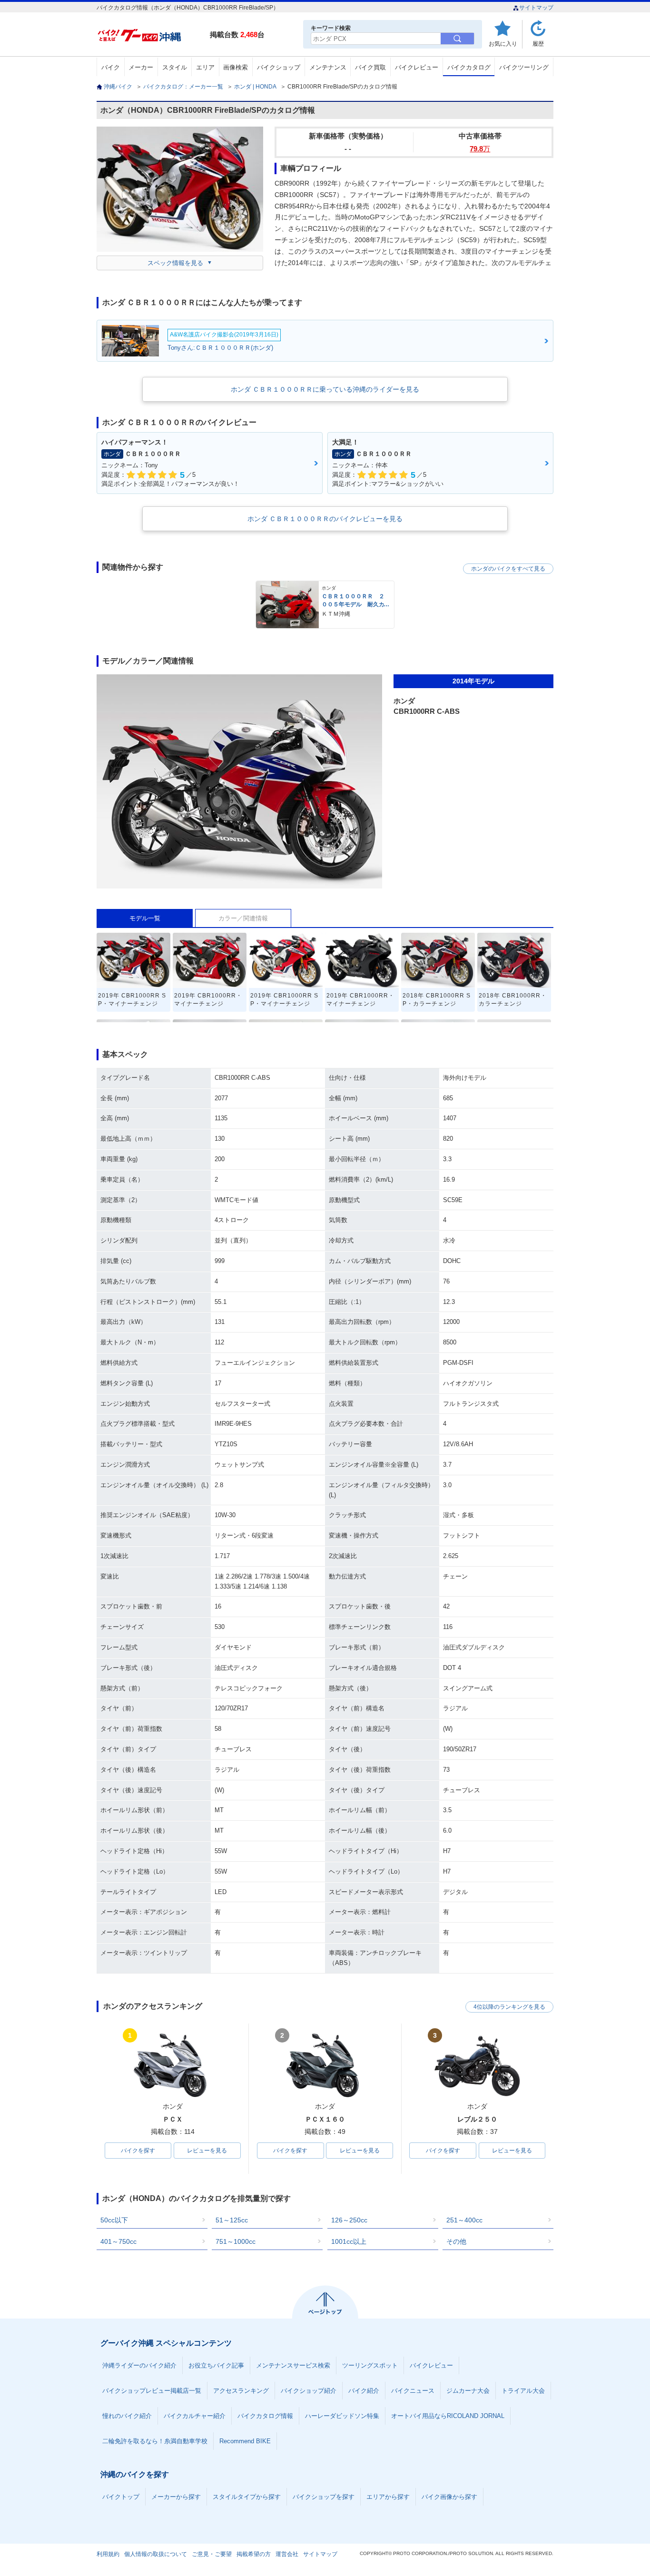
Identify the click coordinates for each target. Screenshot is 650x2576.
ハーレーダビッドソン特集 (342, 2416)
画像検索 (236, 67)
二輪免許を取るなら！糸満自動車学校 (155, 2441)
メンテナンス (328, 67)
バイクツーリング (524, 67)
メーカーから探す (176, 2497)
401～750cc (118, 2241)
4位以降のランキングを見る (509, 2007)
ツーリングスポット (370, 2365)
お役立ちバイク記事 (216, 2365)
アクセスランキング (241, 2391)
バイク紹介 (364, 2391)
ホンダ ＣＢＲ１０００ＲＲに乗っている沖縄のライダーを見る (325, 389)
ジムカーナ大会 (468, 2391)
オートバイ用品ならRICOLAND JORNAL (448, 2416)
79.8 (480, 149)
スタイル (175, 67)
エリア (205, 67)
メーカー (141, 67)
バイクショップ (279, 67)
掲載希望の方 (254, 2554)
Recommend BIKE (245, 2441)
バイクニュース (413, 2391)
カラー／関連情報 (243, 918)
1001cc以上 (349, 2241)
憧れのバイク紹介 (127, 2416)
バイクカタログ (469, 67)
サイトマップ (536, 8)
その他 (456, 2241)
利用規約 (108, 2554)
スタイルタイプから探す (247, 2497)
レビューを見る (207, 2151)
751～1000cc (236, 2241)
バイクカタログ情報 (265, 2416)
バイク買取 (370, 67)
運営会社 (287, 2554)
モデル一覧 (145, 918)
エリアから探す (388, 2497)
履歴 (538, 44)
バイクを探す (138, 2151)
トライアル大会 (523, 2391)
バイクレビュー (417, 67)
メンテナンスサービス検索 (293, 2365)
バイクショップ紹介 (309, 2391)
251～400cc (464, 2220)
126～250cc (349, 2220)
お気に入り (503, 44)
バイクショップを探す (324, 2497)
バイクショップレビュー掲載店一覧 (152, 2391)
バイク (111, 67)
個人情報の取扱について (156, 2554)
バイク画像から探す (449, 2497)
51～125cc (232, 2220)
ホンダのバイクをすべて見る (508, 569)
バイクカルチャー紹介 (195, 2416)
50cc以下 (114, 2220)
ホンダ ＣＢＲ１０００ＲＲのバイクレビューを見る (325, 519)
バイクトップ (121, 2497)
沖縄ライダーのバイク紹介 (139, 2365)
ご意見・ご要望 (212, 2554)
